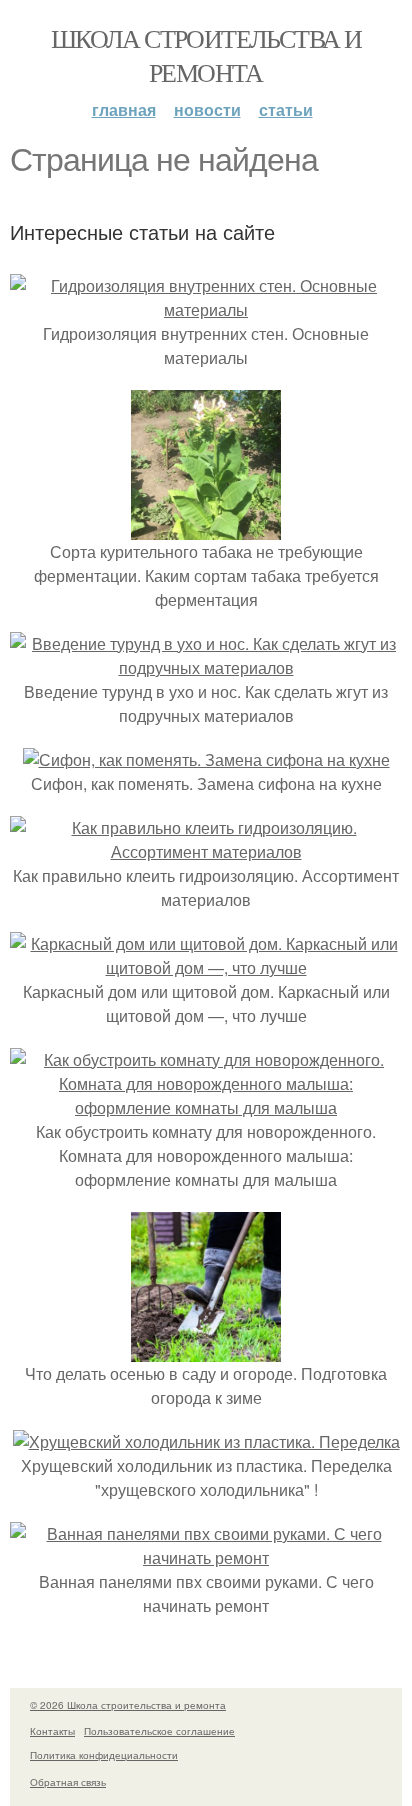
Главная (124, 109)
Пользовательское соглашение (159, 1731)
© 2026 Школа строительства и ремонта (128, 1705)
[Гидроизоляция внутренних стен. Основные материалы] (206, 309)
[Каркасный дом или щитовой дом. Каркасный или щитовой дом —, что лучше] (206, 967)
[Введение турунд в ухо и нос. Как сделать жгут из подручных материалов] (206, 667)
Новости (207, 109)
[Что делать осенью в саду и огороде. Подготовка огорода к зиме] (206, 1349)
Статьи (286, 109)
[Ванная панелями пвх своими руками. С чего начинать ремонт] (206, 1557)
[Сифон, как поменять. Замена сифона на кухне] (206, 759)
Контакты (52, 1731)
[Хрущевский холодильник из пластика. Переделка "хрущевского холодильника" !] (206, 1441)
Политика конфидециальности (104, 1755)
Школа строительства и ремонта (206, 55)
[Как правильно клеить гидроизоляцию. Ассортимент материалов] (206, 851)
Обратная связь (68, 1782)
